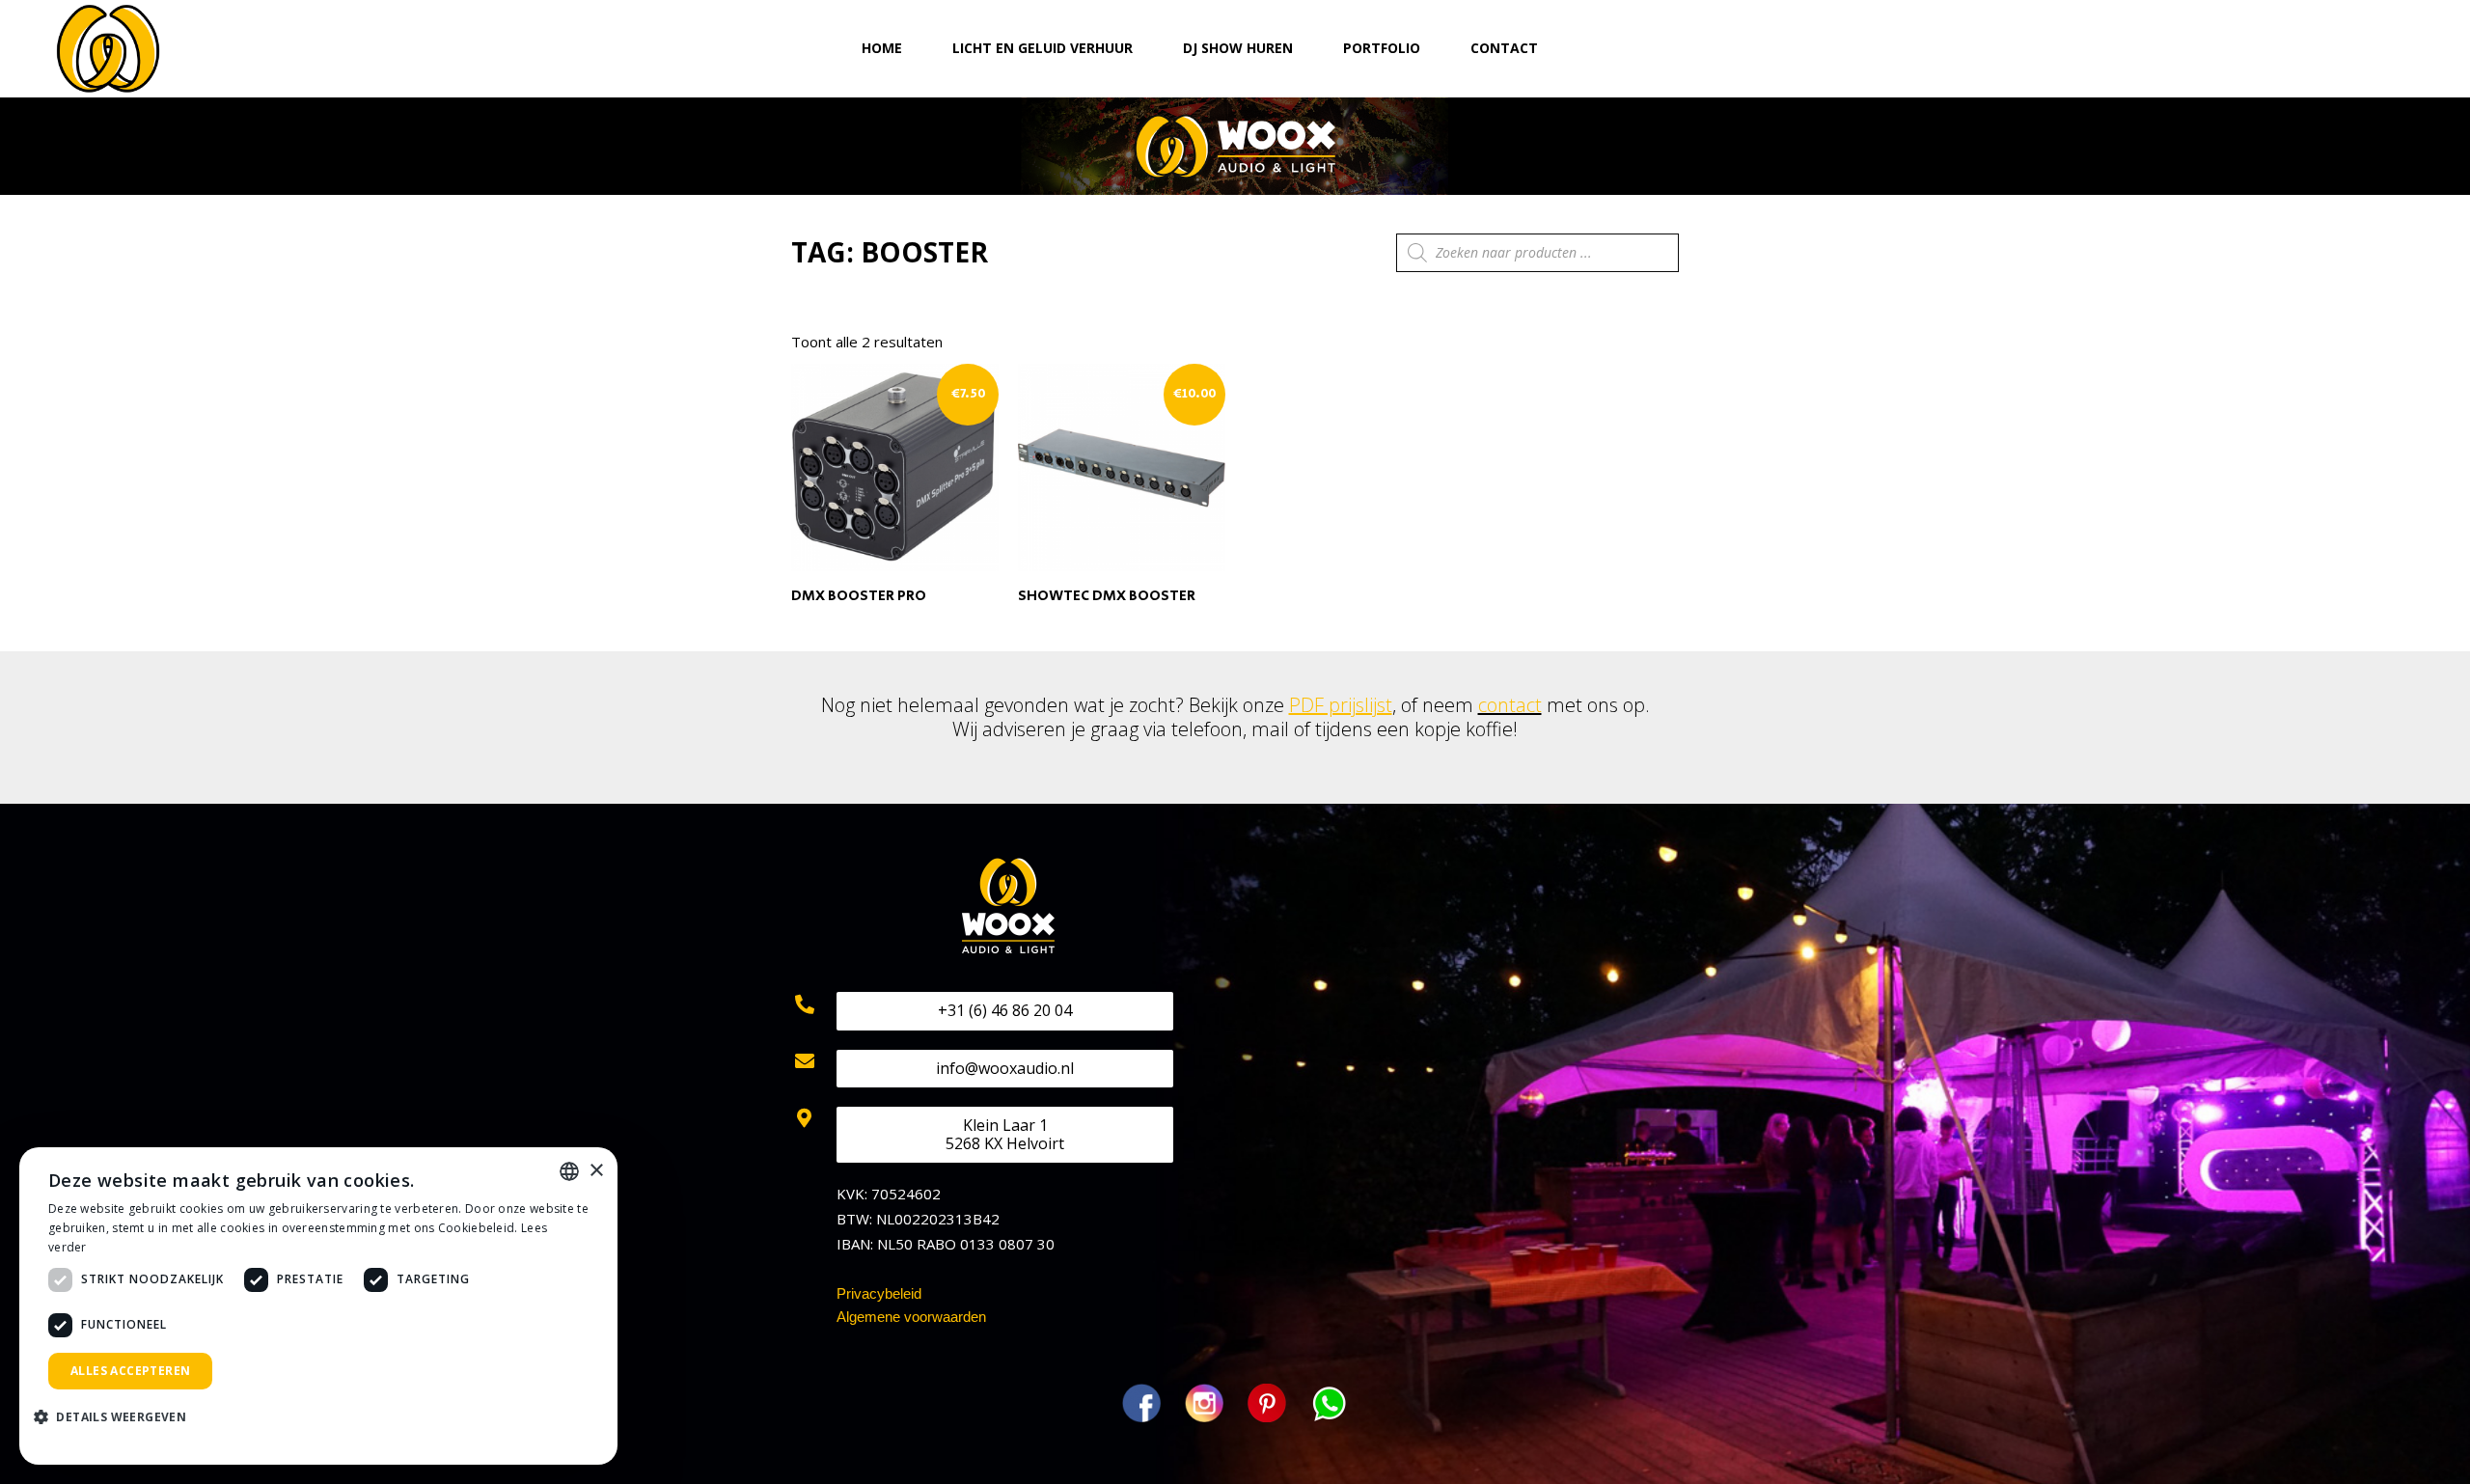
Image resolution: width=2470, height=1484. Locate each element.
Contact (1504, 48)
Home (882, 48)
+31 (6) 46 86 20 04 (1005, 1010)
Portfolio (1382, 48)
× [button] (596, 1171)
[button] (117, 1418)
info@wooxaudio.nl (1005, 1068)
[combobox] (569, 1171)
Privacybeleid (879, 1293)
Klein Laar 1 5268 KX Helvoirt (1005, 1134)
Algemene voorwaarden (911, 1317)
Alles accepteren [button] (130, 1371)
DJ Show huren (1238, 48)
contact (1510, 705)
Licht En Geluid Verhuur (1043, 48)
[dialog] (318, 1306)
